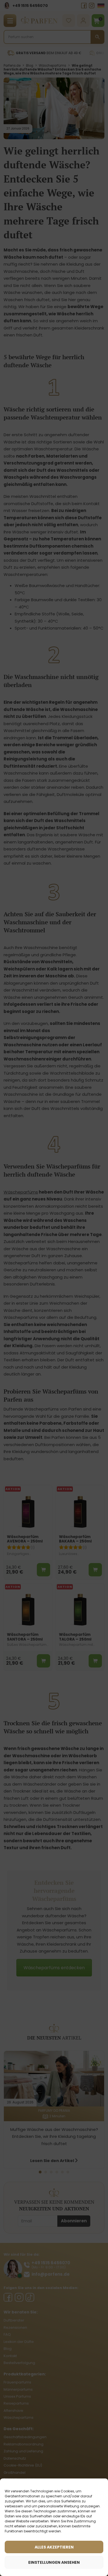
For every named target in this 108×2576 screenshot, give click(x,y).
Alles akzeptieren (54, 2547)
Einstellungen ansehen (54, 2562)
